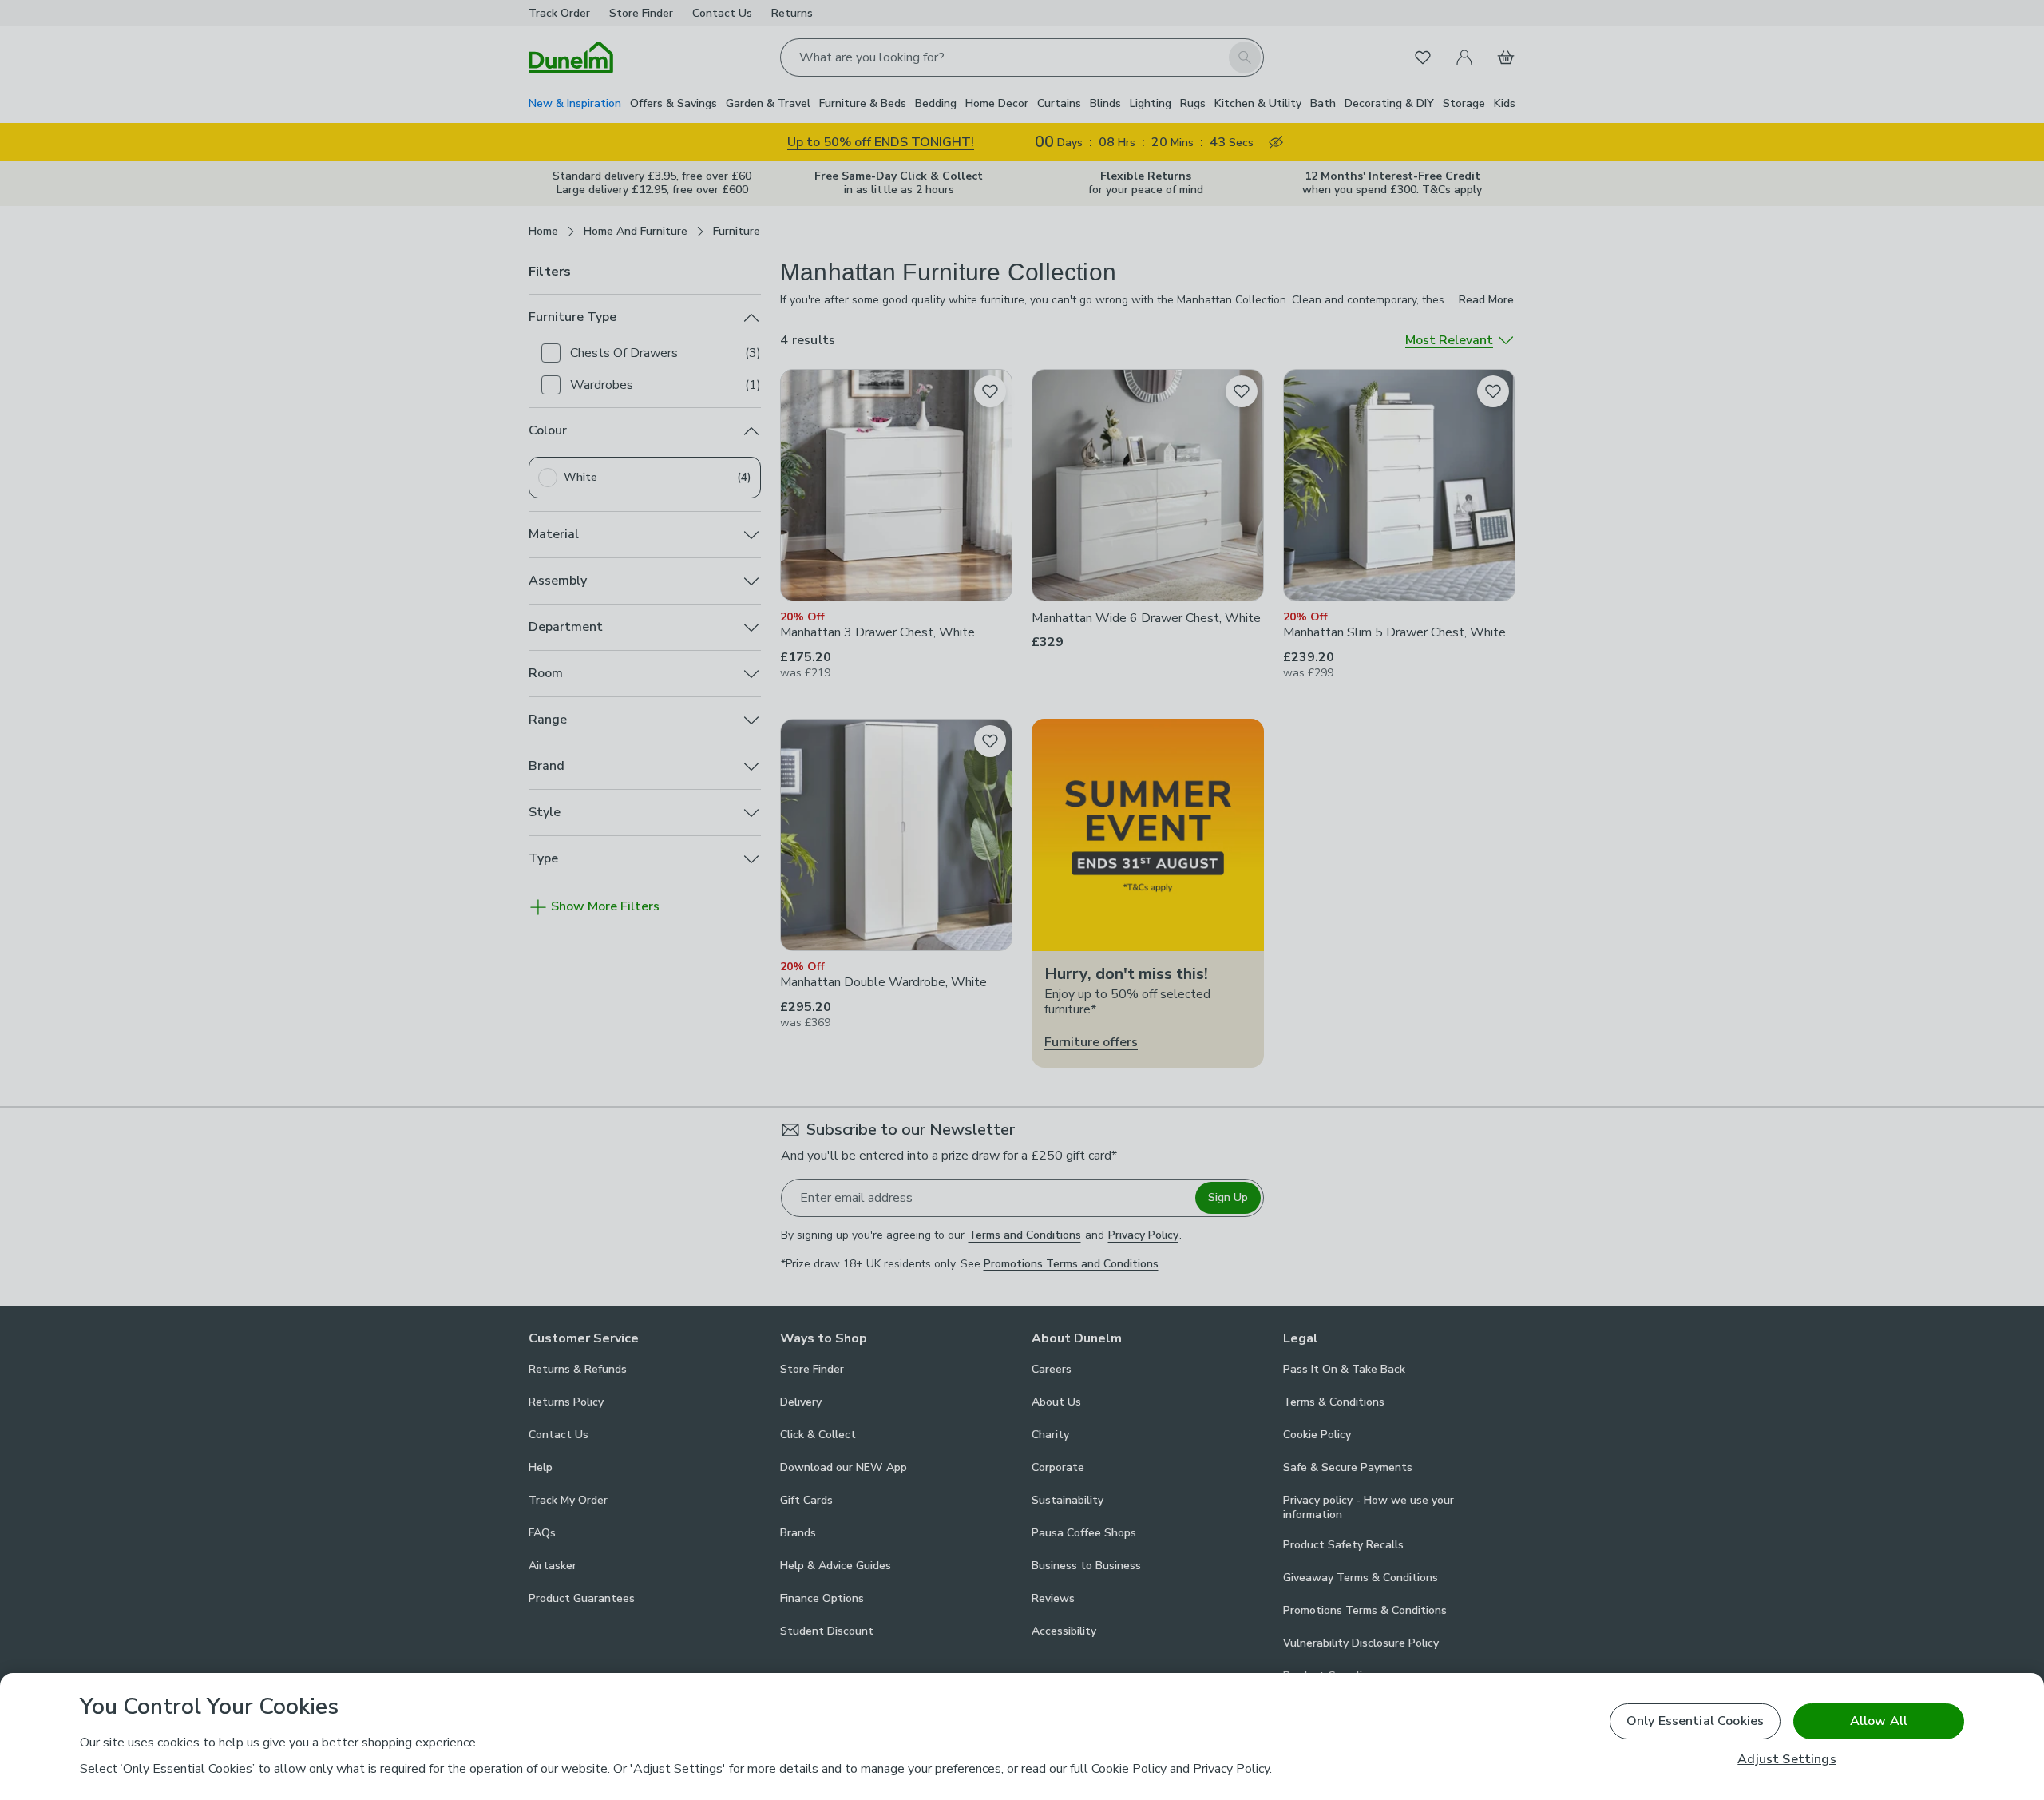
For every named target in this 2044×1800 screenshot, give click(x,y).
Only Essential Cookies (1695, 1721)
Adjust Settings (1787, 1760)
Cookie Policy (1129, 1769)
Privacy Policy (1231, 1769)
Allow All (1879, 1721)
